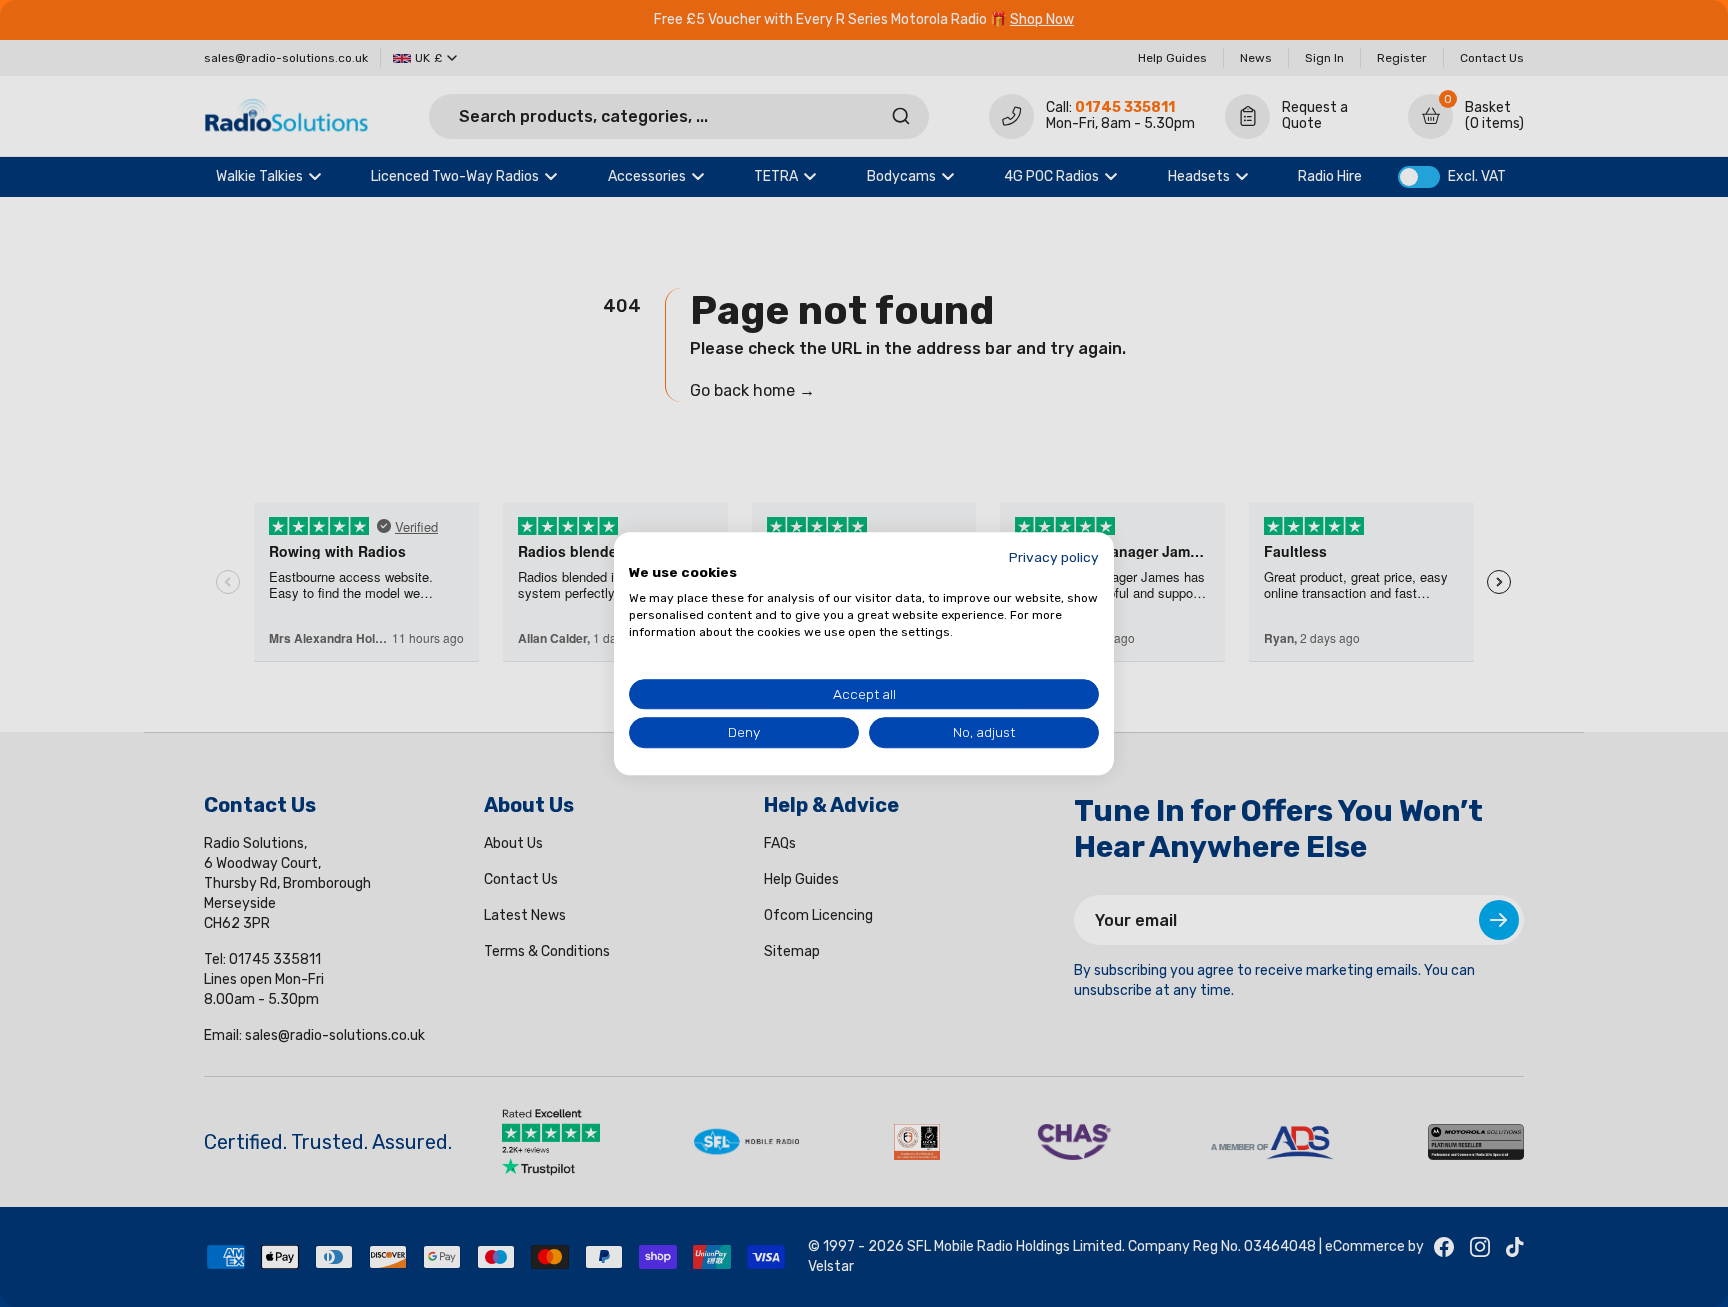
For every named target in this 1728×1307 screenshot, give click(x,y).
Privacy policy (1054, 557)
